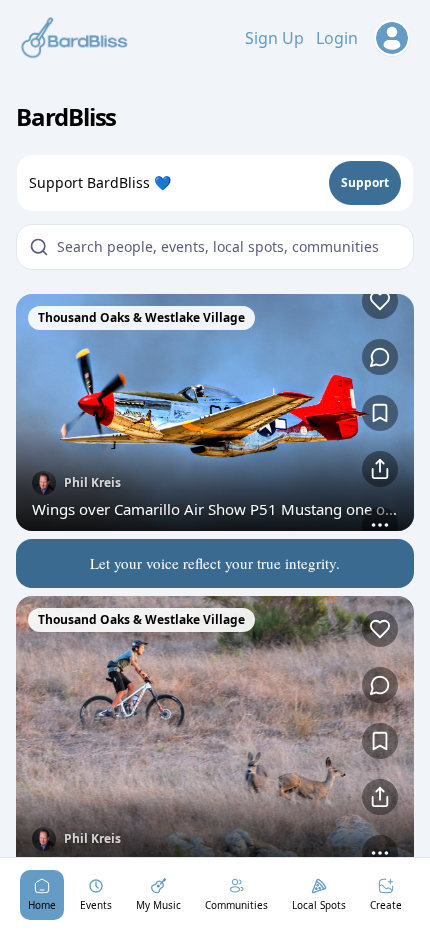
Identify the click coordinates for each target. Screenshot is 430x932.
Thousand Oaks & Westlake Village (141, 317)
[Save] (380, 413)
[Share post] (380, 469)
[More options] (380, 525)
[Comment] (380, 357)
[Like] (380, 301)
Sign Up (274, 38)
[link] (215, 412)
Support (365, 182)
